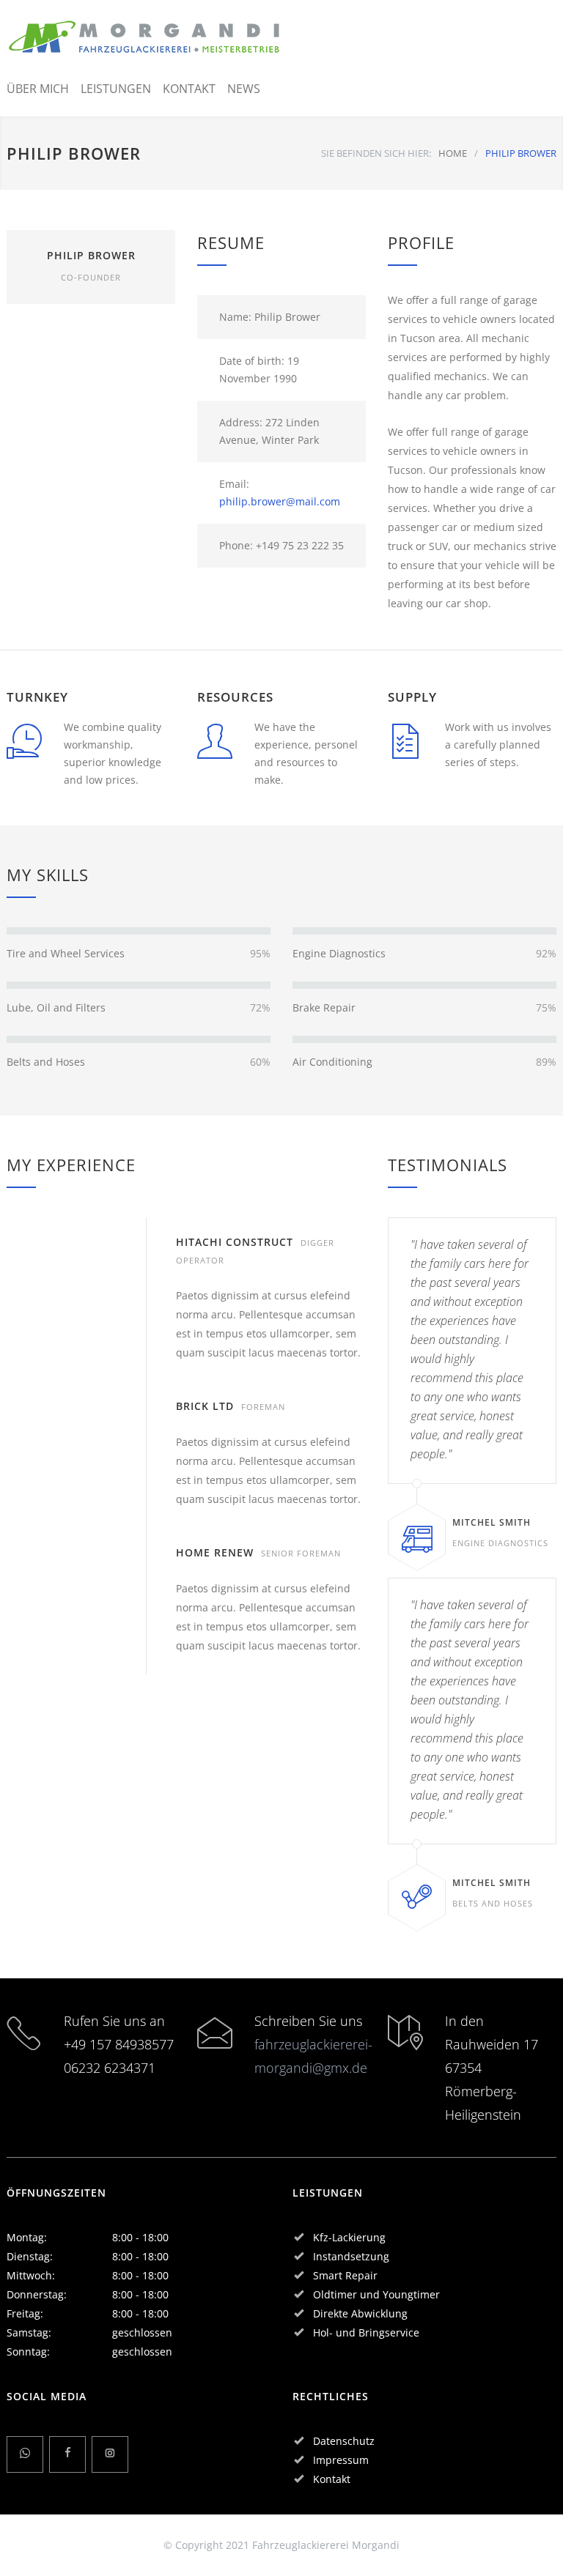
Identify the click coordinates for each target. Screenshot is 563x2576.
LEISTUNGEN (116, 89)
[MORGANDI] (145, 37)
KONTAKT (189, 89)
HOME (453, 153)
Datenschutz (344, 2441)
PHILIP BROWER (91, 255)
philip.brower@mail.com (280, 501)
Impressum (341, 2460)
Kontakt (332, 2479)
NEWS (244, 89)
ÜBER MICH (38, 89)
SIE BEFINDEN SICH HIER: (376, 153)
